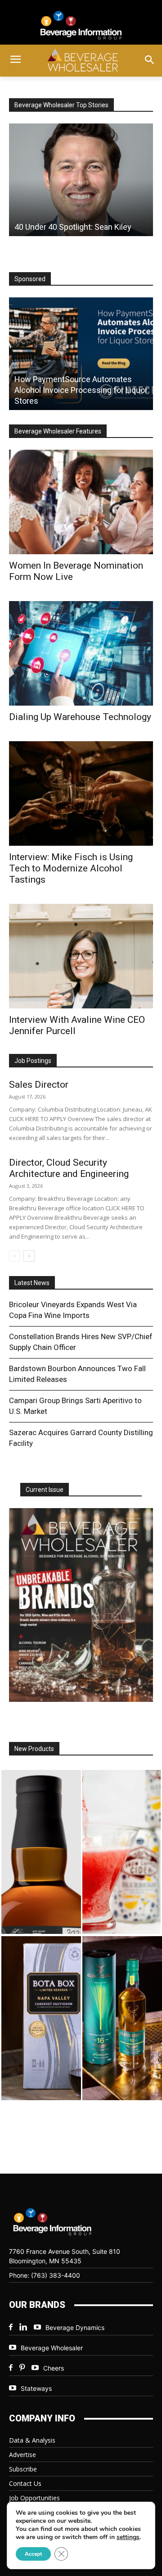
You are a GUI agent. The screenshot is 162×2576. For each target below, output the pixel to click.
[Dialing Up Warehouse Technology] (81, 653)
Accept (33, 2554)
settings (128, 2537)
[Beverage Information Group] (81, 25)
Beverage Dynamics (75, 2328)
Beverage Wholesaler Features (58, 431)
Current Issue (45, 1490)
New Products (34, 1749)
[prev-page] (15, 1256)
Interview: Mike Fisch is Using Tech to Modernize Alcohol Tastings (71, 868)
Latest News (32, 1283)
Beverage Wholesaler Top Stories (61, 105)
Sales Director (39, 1085)
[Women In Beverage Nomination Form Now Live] (81, 502)
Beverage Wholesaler (52, 2348)
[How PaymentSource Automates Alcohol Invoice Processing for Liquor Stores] (81, 354)
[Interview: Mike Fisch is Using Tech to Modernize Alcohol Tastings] (81, 793)
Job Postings (33, 1061)
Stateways (36, 2388)
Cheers (54, 2368)
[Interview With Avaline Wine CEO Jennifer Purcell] (81, 956)
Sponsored (30, 279)
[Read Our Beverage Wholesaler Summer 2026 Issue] (81, 1605)
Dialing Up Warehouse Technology (80, 717)
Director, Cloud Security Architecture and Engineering (69, 1168)
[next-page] (29, 1256)
